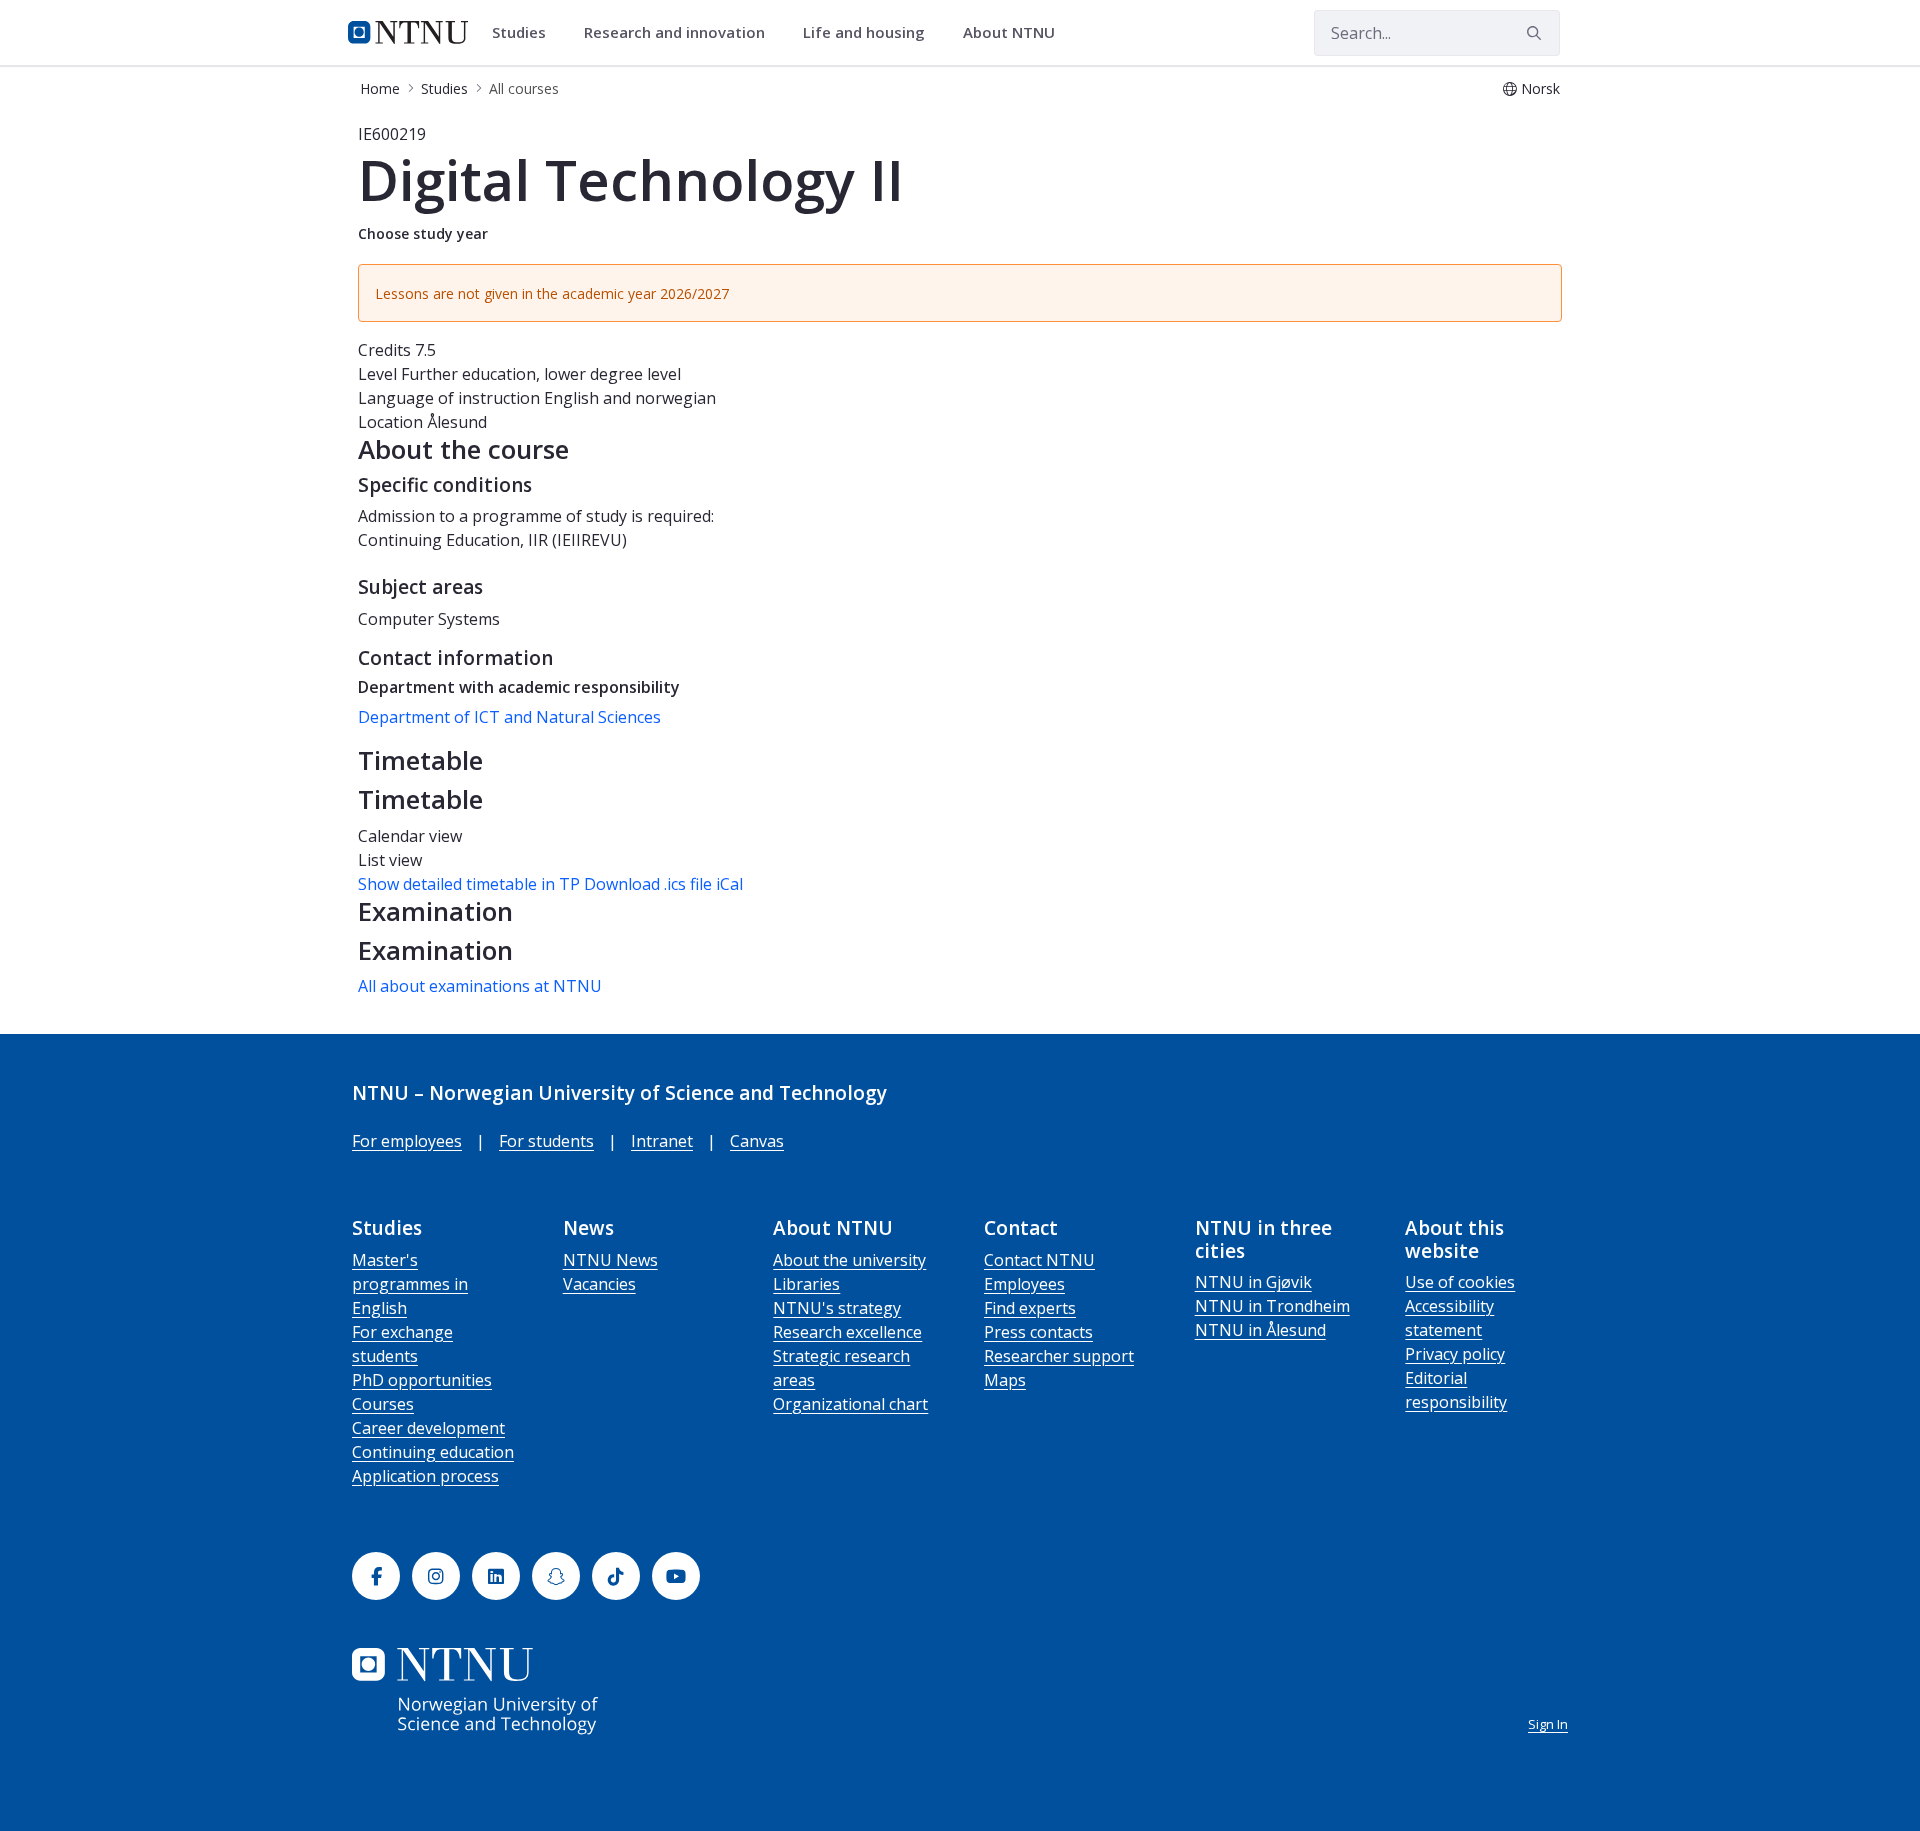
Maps (1005, 1380)
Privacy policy (1455, 1354)
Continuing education (433, 1452)
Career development (428, 1428)
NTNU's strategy (837, 1308)
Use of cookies (1460, 1282)
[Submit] (1537, 33)
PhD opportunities (422, 1380)
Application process (425, 1476)
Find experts (1030, 1308)
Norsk (1540, 88)
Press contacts (1038, 1332)
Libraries (806, 1284)
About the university (849, 1260)
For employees (407, 1141)
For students (546, 1141)
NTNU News (610, 1260)
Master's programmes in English (410, 1284)
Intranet (662, 1141)
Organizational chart (850, 1404)
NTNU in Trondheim (1272, 1306)
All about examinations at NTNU (480, 986)
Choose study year (423, 233)
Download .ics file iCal (663, 884)
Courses (383, 1404)
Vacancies (599, 1284)
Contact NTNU (1039, 1260)
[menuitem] (526, 33)
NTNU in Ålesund (1260, 1330)
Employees (1024, 1284)
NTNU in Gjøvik (1253, 1282)
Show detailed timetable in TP (469, 884)
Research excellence (847, 1332)
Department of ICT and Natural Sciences (509, 717)
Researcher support (1059, 1356)
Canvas (757, 1141)
